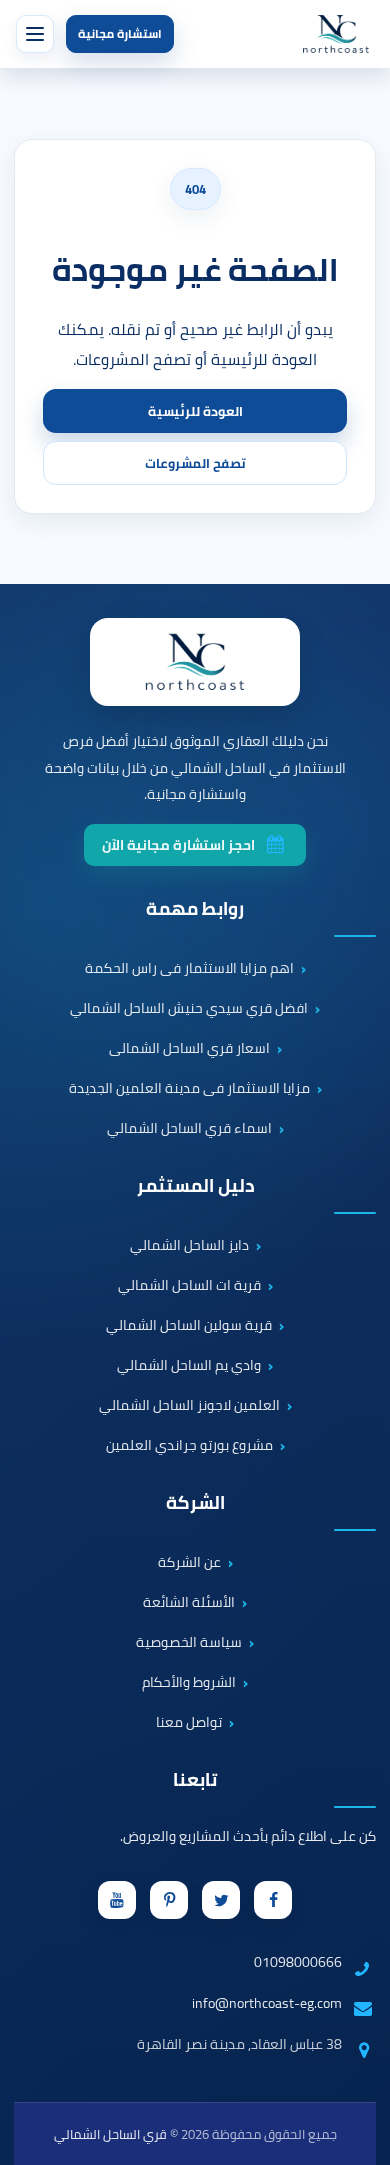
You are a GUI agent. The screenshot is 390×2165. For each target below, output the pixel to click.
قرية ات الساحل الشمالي (189, 1286)
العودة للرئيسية (195, 411)
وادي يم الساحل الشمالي (189, 1366)
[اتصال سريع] (357, 2013)
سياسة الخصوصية (189, 1643)
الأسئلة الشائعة (189, 1603)
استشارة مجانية (120, 33)
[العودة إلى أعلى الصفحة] (364, 2139)
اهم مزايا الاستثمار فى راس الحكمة (189, 969)
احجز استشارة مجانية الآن (178, 845)
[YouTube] (117, 1900)
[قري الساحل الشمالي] (336, 34)
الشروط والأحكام (189, 1683)
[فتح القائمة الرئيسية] (35, 34)
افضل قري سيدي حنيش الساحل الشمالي (189, 1009)
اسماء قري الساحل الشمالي (189, 1129)
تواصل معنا (189, 1723)
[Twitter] (221, 1900)
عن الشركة (189, 1563)
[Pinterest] (169, 1900)
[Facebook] (273, 1900)
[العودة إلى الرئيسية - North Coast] (195, 662)
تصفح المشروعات (195, 463)
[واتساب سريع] (357, 2070)
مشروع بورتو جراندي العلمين (189, 1446)
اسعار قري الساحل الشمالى (189, 1049)
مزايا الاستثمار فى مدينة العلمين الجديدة (189, 1089)
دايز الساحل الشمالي (189, 1246)
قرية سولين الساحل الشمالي (189, 1326)
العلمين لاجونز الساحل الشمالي (189, 1406)
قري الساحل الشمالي (110, 2134)
